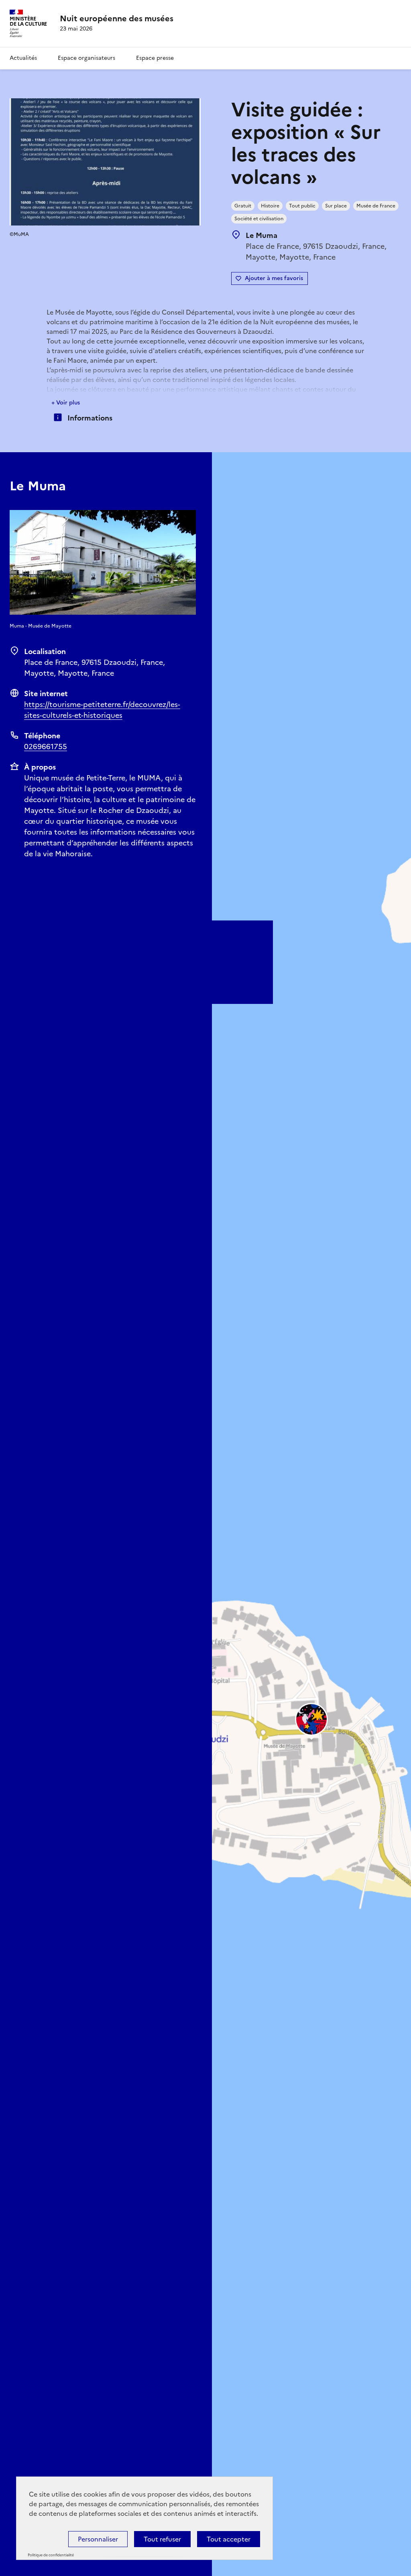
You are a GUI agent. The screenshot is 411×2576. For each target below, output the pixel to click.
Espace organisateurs (86, 58)
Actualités (23, 58)
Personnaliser (98, 2539)
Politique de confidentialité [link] (51, 2555)
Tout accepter (229, 2539)
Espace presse (155, 58)
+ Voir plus (66, 403)
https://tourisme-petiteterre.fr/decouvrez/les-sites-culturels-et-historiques (102, 710)
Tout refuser (162, 2539)
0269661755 (46, 747)
